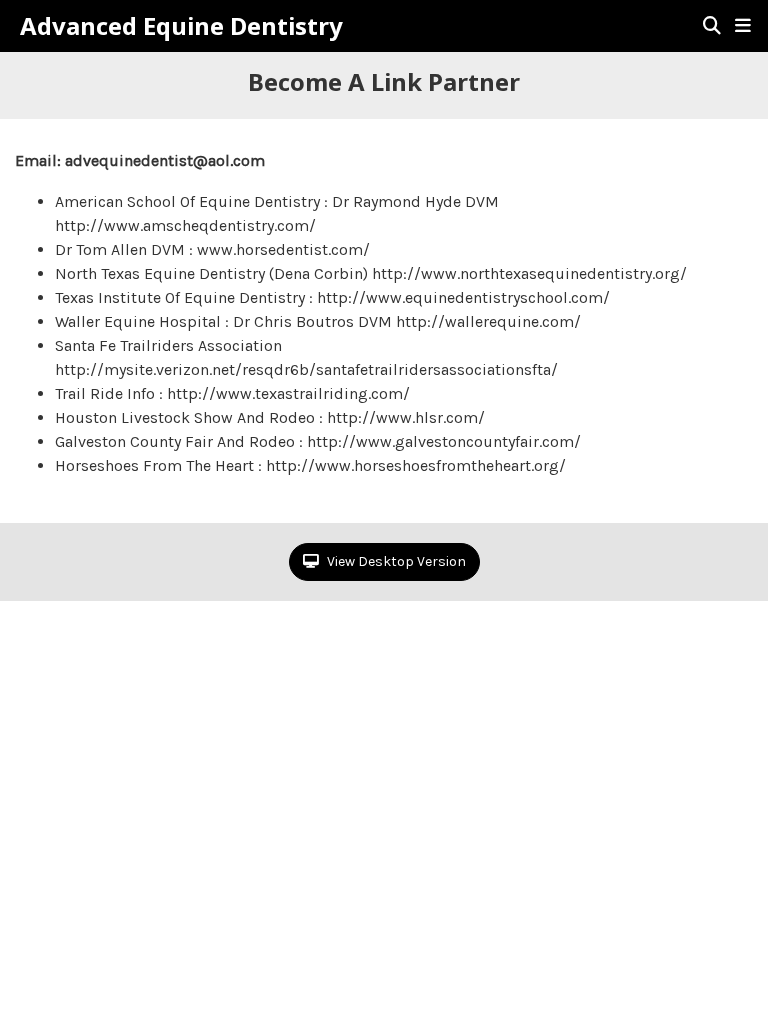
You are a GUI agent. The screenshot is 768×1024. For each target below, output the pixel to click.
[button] (743, 26)
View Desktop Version (395, 561)
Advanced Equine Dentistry (181, 26)
